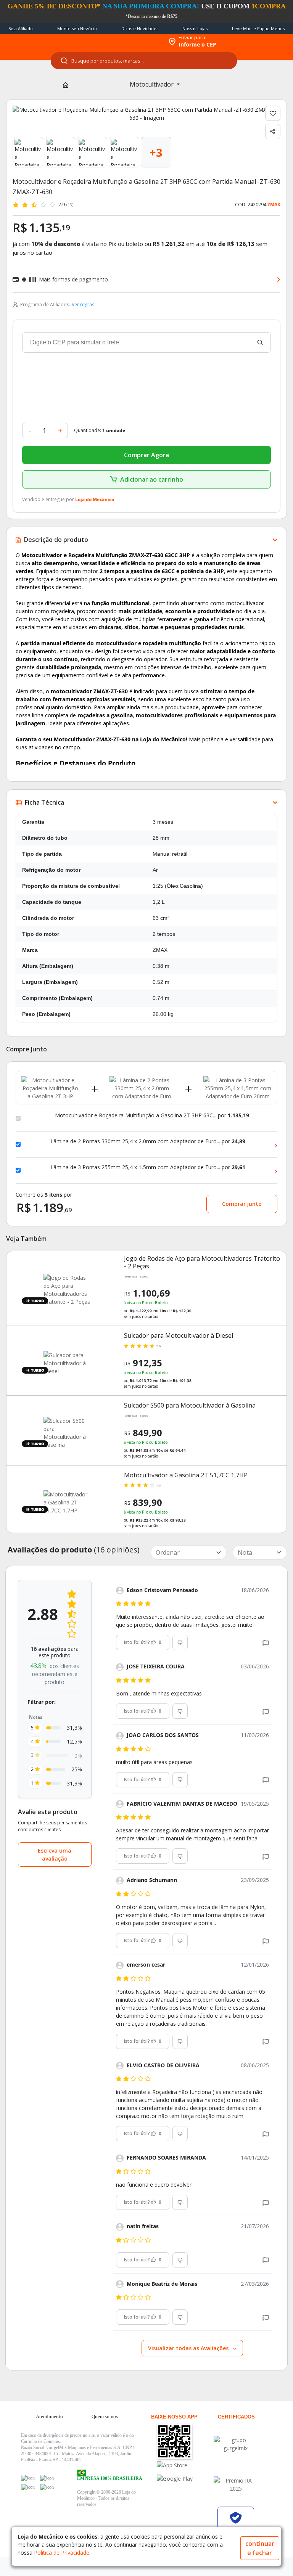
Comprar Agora (146, 455)
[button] (266, 1643)
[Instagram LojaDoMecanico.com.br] (28, 2487)
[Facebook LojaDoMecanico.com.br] (28, 2478)
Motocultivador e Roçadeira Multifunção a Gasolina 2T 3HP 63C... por (152, 1115)
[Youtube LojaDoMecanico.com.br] (47, 2478)
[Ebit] (236, 2444)
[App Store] (184, 2465)
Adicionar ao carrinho (152, 479)
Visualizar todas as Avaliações (189, 2348)
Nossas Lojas (195, 28)
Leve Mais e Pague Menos (258, 28)
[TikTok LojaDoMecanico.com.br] (47, 2487)
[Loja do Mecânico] (114, 42)
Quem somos (105, 2416)
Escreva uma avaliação (55, 1854)
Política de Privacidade (62, 2553)
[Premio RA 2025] (236, 2484)
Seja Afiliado (21, 28)
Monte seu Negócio (77, 28)
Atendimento (49, 2416)
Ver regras (83, 305)
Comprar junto (242, 1204)
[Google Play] (184, 2479)
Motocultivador (152, 84)
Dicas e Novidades (140, 28)
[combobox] (144, 61)
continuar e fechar (260, 2548)
